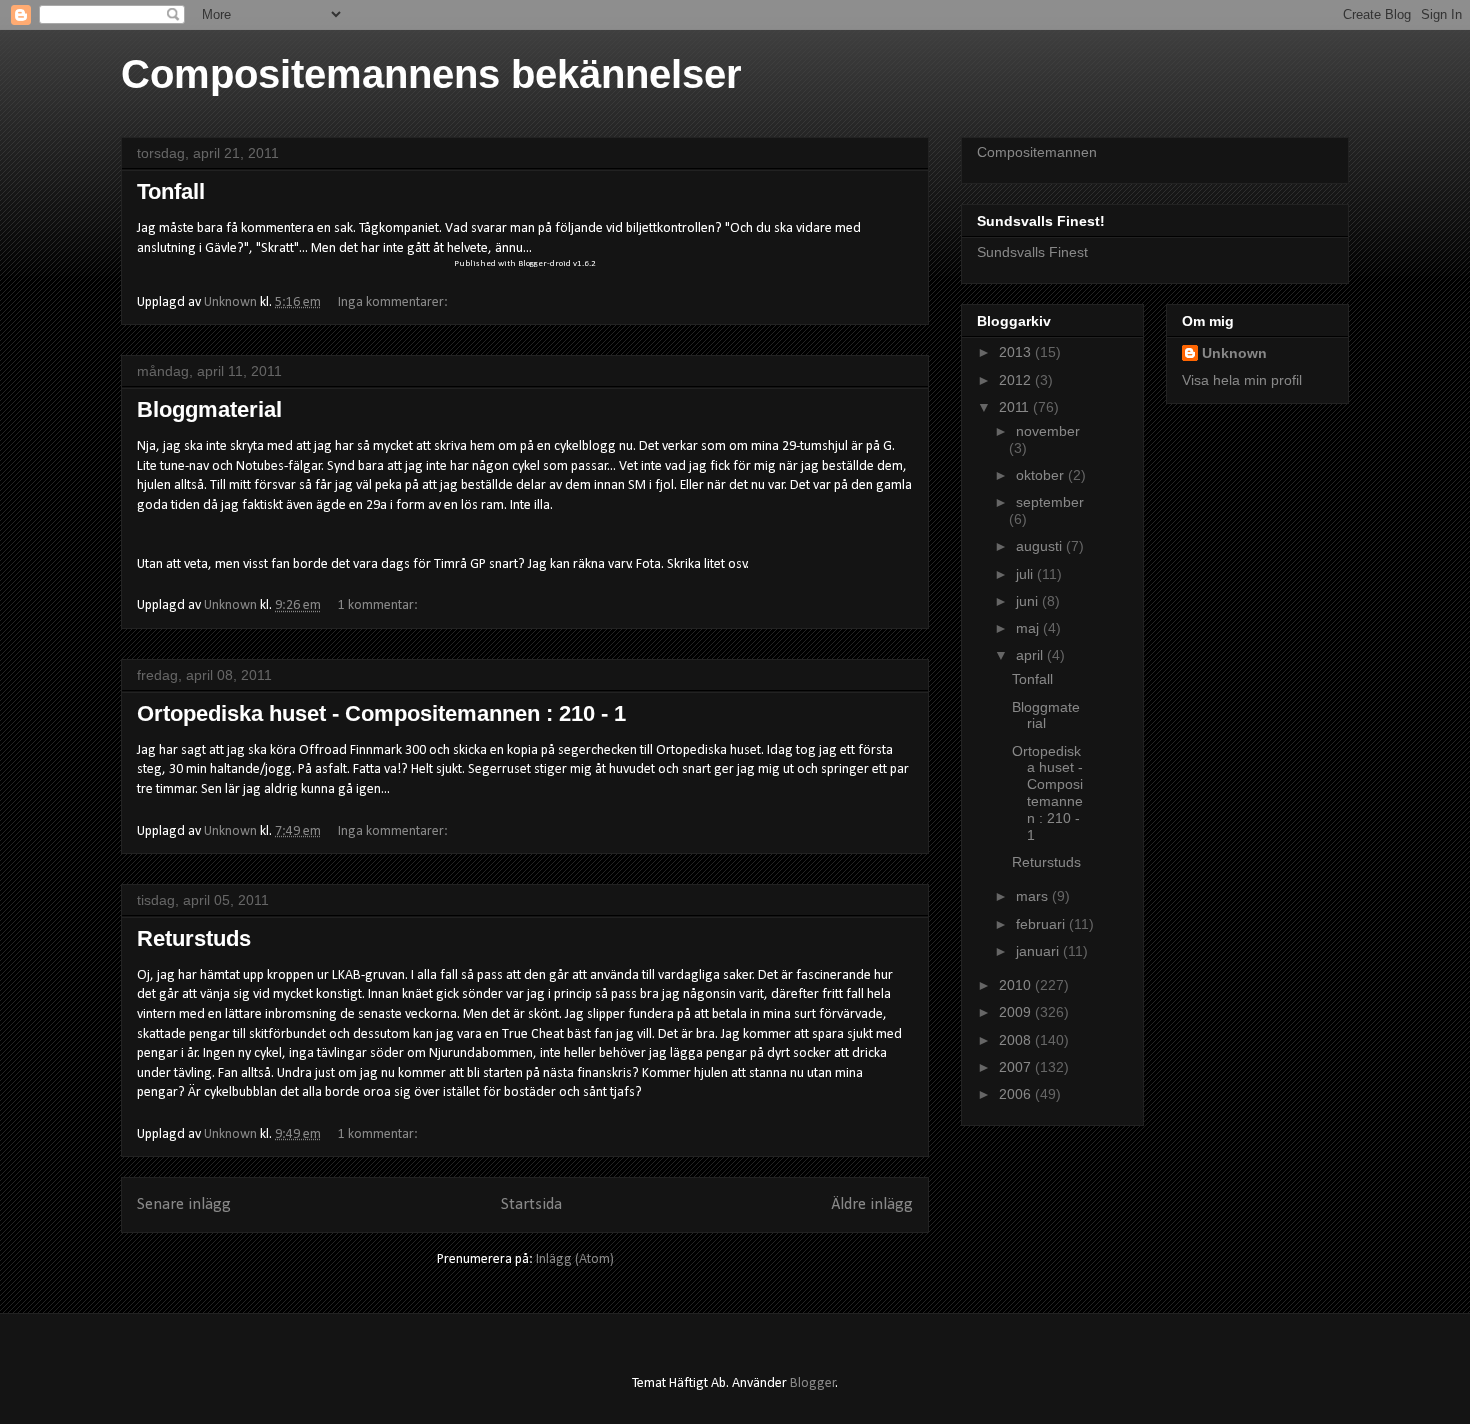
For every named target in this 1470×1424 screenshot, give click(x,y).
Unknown (1234, 353)
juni (1029, 601)
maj (1029, 628)
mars (1034, 896)
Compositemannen (1037, 152)
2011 (1016, 407)
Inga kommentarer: (394, 302)
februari (1042, 924)
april (1031, 655)
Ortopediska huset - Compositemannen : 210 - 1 (381, 713)
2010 (1017, 985)
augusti (1041, 546)
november (1048, 431)
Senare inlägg (184, 1204)
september (1050, 502)
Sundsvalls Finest (1032, 252)
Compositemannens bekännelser (431, 74)
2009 (1017, 1012)
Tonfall (171, 191)
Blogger (813, 1383)
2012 (1017, 380)
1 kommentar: (379, 605)
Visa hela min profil (1242, 380)
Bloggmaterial (209, 409)
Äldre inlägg (872, 1204)
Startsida (531, 1204)
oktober (1042, 475)
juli (1026, 574)
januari (1039, 951)
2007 (1017, 1067)
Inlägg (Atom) (575, 1259)
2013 (1017, 352)
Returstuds (194, 938)
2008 (1017, 1040)
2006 (1017, 1094)
